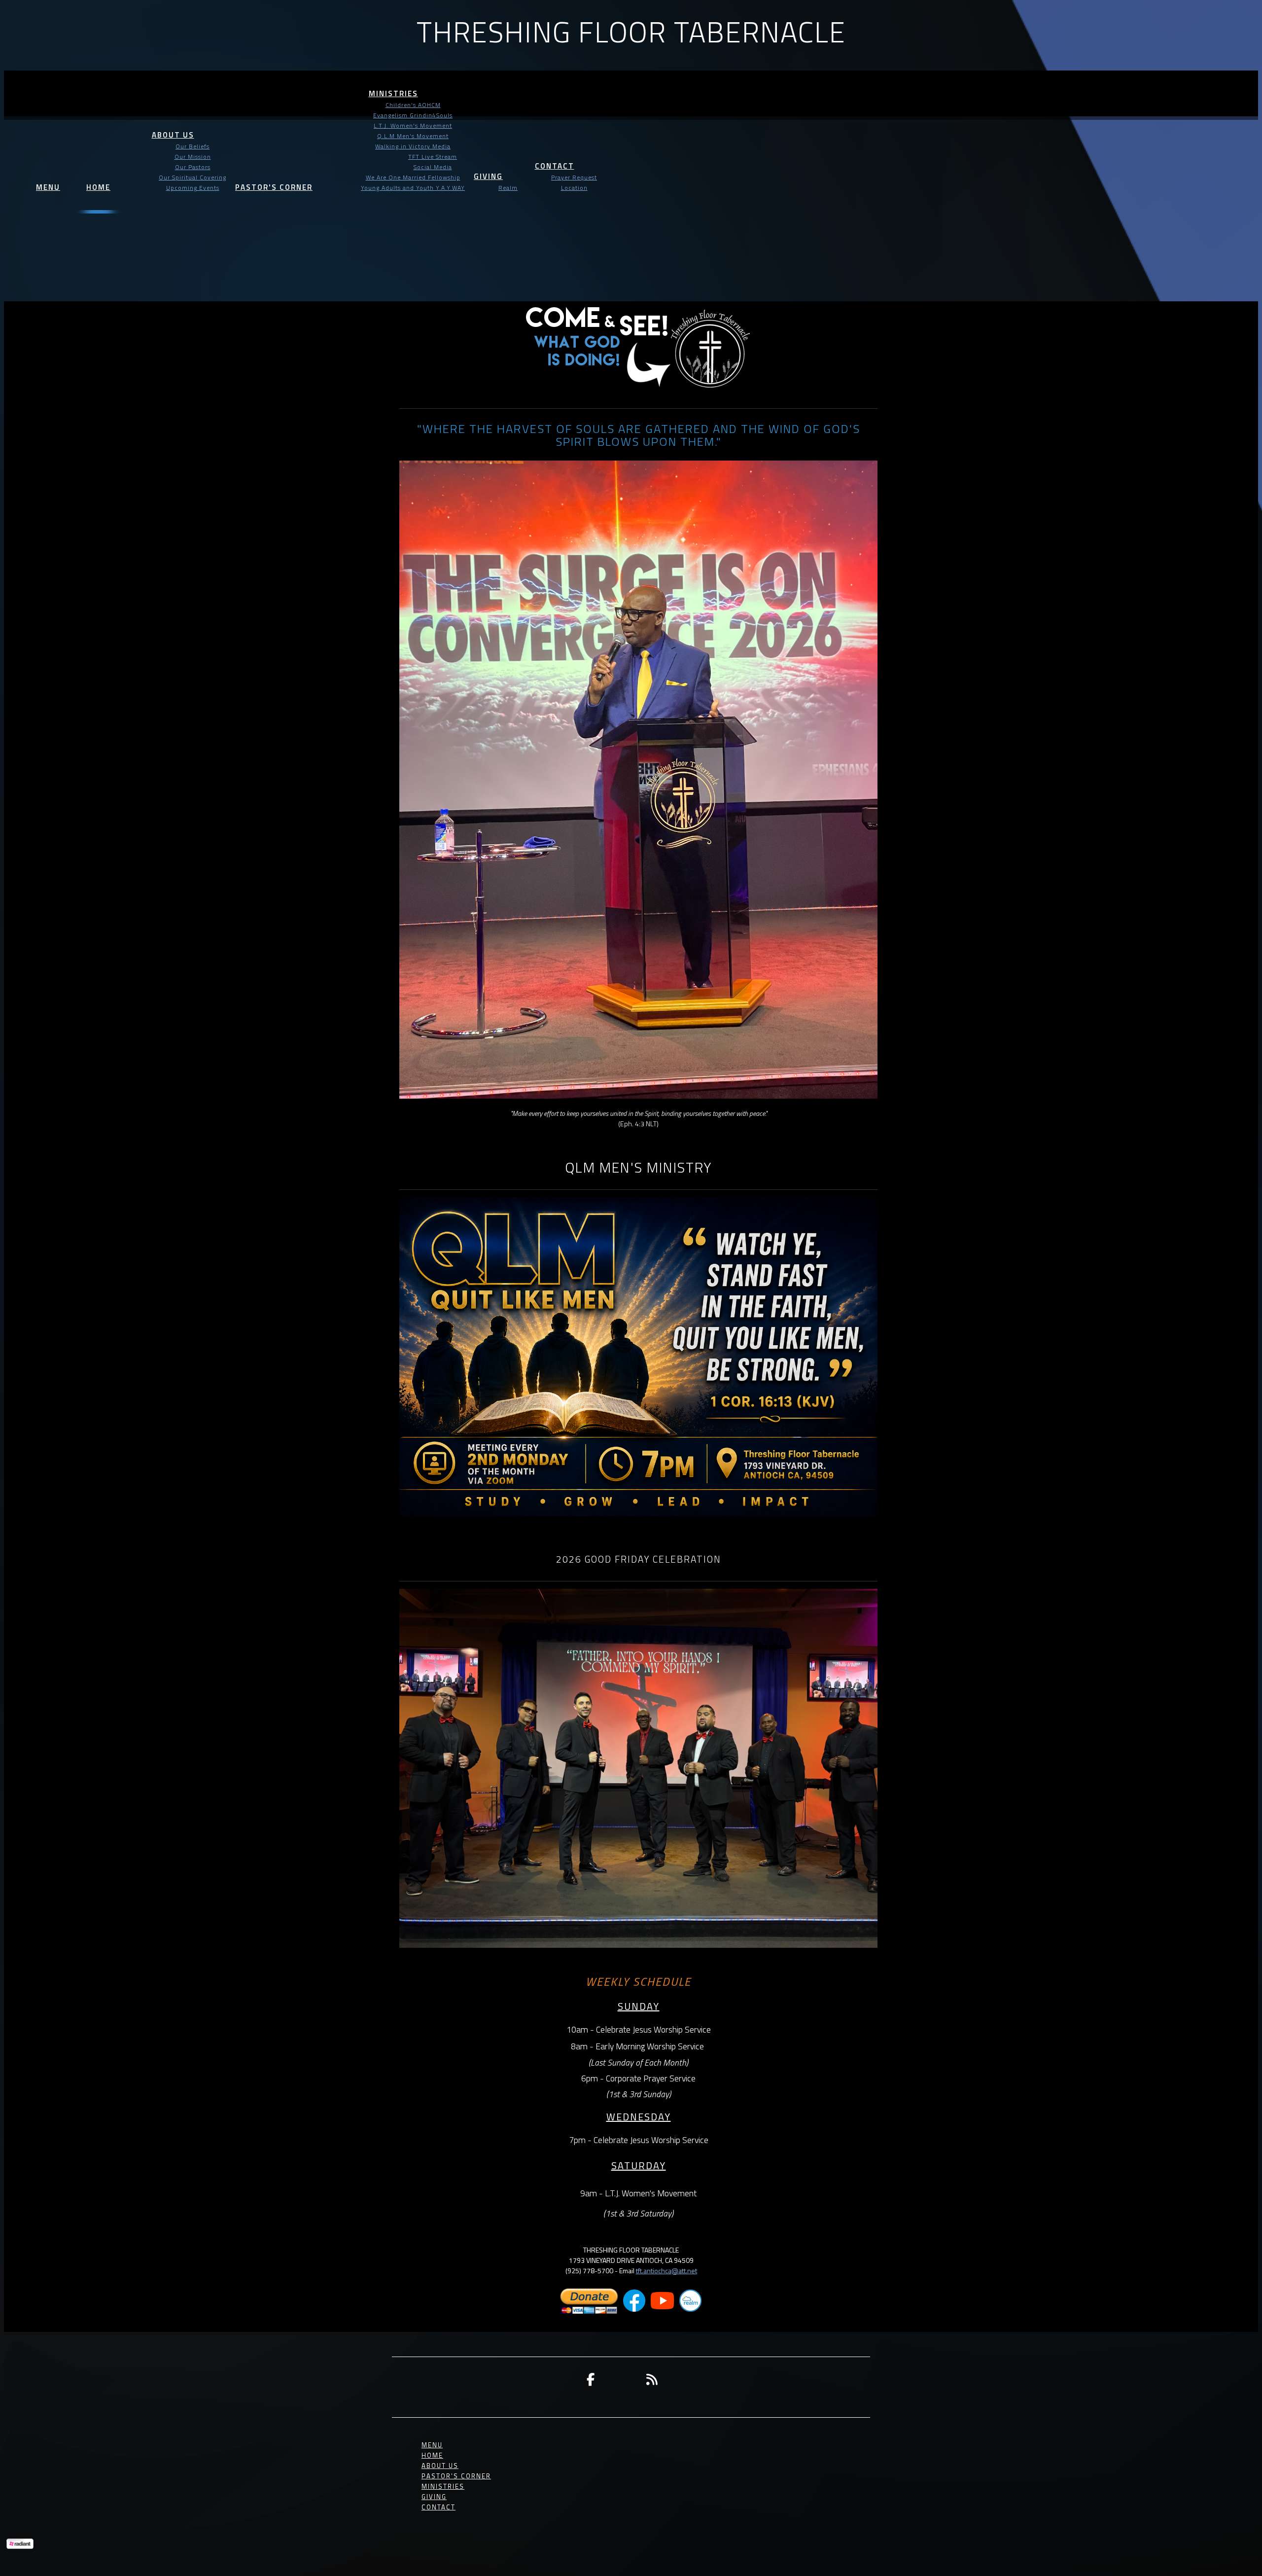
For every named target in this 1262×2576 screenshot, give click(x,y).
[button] (48, 179)
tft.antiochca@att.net (666, 2271)
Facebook (591, 2379)
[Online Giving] (589, 2312)
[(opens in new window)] (634, 2312)
